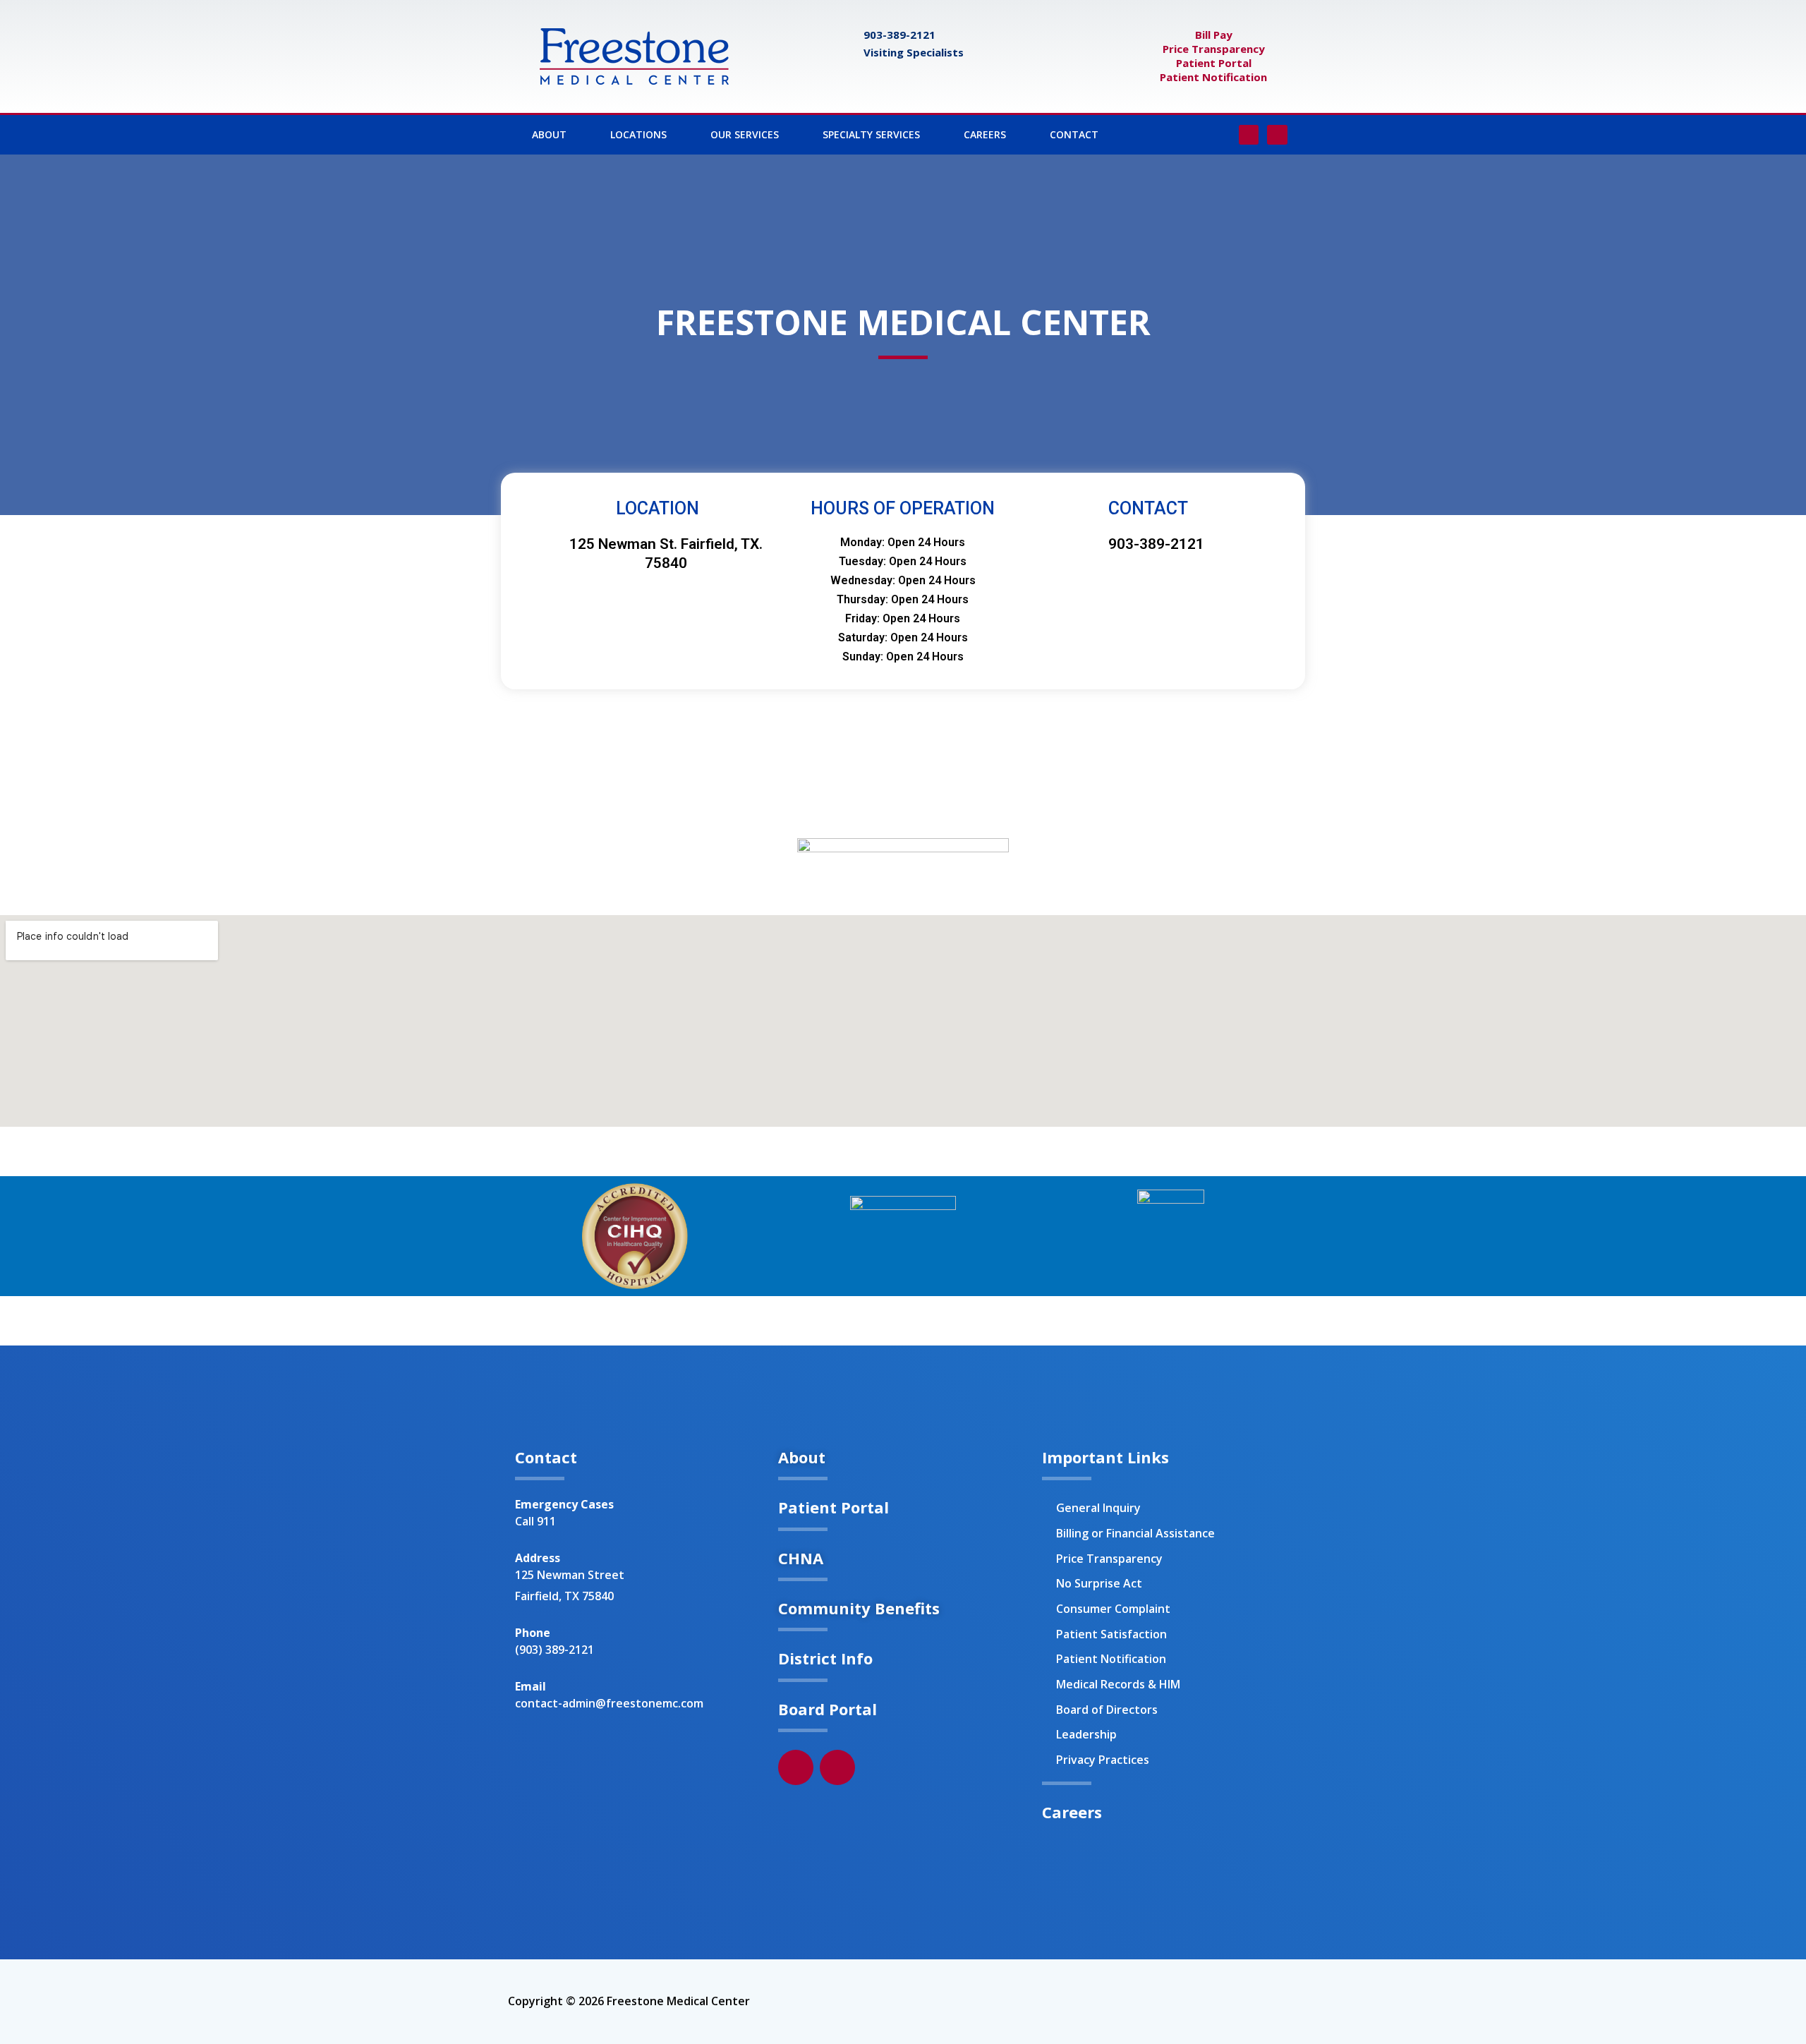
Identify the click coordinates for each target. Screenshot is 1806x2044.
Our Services (745, 134)
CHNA (801, 1558)
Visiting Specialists (914, 52)
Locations (638, 134)
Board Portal (828, 1709)
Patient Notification (1213, 77)
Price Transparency (1214, 49)
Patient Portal (1214, 63)
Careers (985, 134)
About (549, 134)
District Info (825, 1658)
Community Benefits (859, 1608)
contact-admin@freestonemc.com (609, 1703)
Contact (1074, 134)
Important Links (1105, 1457)
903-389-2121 (899, 35)
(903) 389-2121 (554, 1650)
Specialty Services (871, 134)
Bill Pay (1214, 35)
